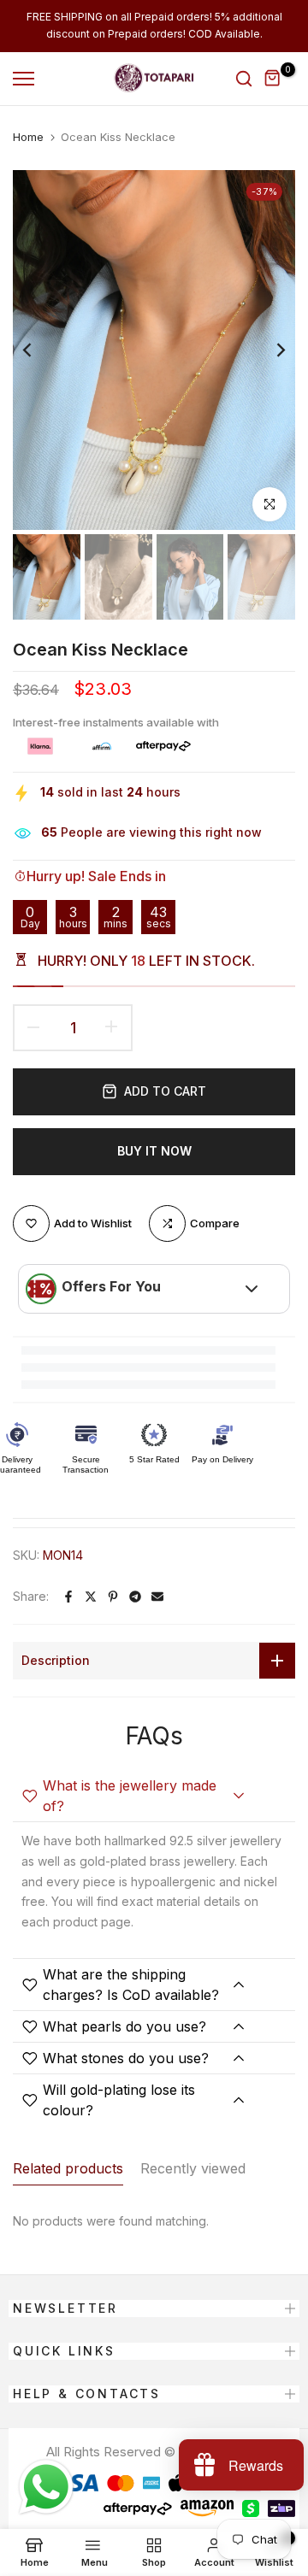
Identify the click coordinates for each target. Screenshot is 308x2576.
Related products (68, 2168)
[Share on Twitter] (91, 1597)
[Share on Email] (157, 1597)
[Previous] (38, 350)
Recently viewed (193, 2168)
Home (28, 137)
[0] (273, 79)
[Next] (269, 350)
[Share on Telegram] (135, 1597)
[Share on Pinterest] (113, 1597)
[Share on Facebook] (68, 1597)
